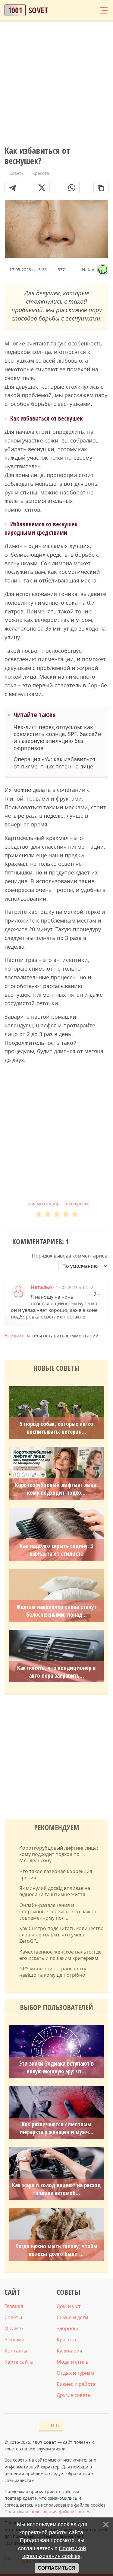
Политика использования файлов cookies (47, 2512)
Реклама (14, 2340)
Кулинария (69, 2351)
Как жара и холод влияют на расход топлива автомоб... (56, 2189)
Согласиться (57, 2568)
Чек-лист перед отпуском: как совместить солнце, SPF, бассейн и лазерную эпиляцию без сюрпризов (57, 738)
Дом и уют (69, 2306)
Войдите (14, 1336)
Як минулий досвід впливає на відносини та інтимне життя (55, 1891)
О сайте (14, 2328)
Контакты (16, 2351)
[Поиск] (80, 10)
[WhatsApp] (72, 188)
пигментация (43, 1203)
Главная (14, 2306)
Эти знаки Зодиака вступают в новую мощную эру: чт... (56, 2067)
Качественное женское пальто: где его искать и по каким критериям (60, 1955)
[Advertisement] (56, 84)
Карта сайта (19, 2362)
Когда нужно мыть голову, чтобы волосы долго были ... (56, 2250)
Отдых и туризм (75, 2373)
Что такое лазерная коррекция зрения (56, 1875)
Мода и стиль (73, 2362)
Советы (13, 2317)
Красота (66, 2340)
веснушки (77, 1203)
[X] (42, 188)
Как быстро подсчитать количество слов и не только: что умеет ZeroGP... (61, 1935)
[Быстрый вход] (92, 10)
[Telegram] (12, 188)
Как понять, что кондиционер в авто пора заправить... (56, 1672)
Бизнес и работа (76, 2384)
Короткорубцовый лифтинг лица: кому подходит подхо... (56, 1489)
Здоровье (68, 2328)
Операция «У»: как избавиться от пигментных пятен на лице (54, 763)
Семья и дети (72, 2317)
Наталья (41, 1287)
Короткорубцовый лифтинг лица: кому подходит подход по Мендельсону (59, 1854)
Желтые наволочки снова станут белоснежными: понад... (56, 1611)
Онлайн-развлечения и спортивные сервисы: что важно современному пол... (58, 1911)
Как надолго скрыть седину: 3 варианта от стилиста (56, 1550)
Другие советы (74, 2395)
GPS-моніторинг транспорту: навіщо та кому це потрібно (53, 1972)
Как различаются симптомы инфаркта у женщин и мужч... (56, 2128)
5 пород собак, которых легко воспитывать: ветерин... (56, 1428)
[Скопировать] (101, 188)
